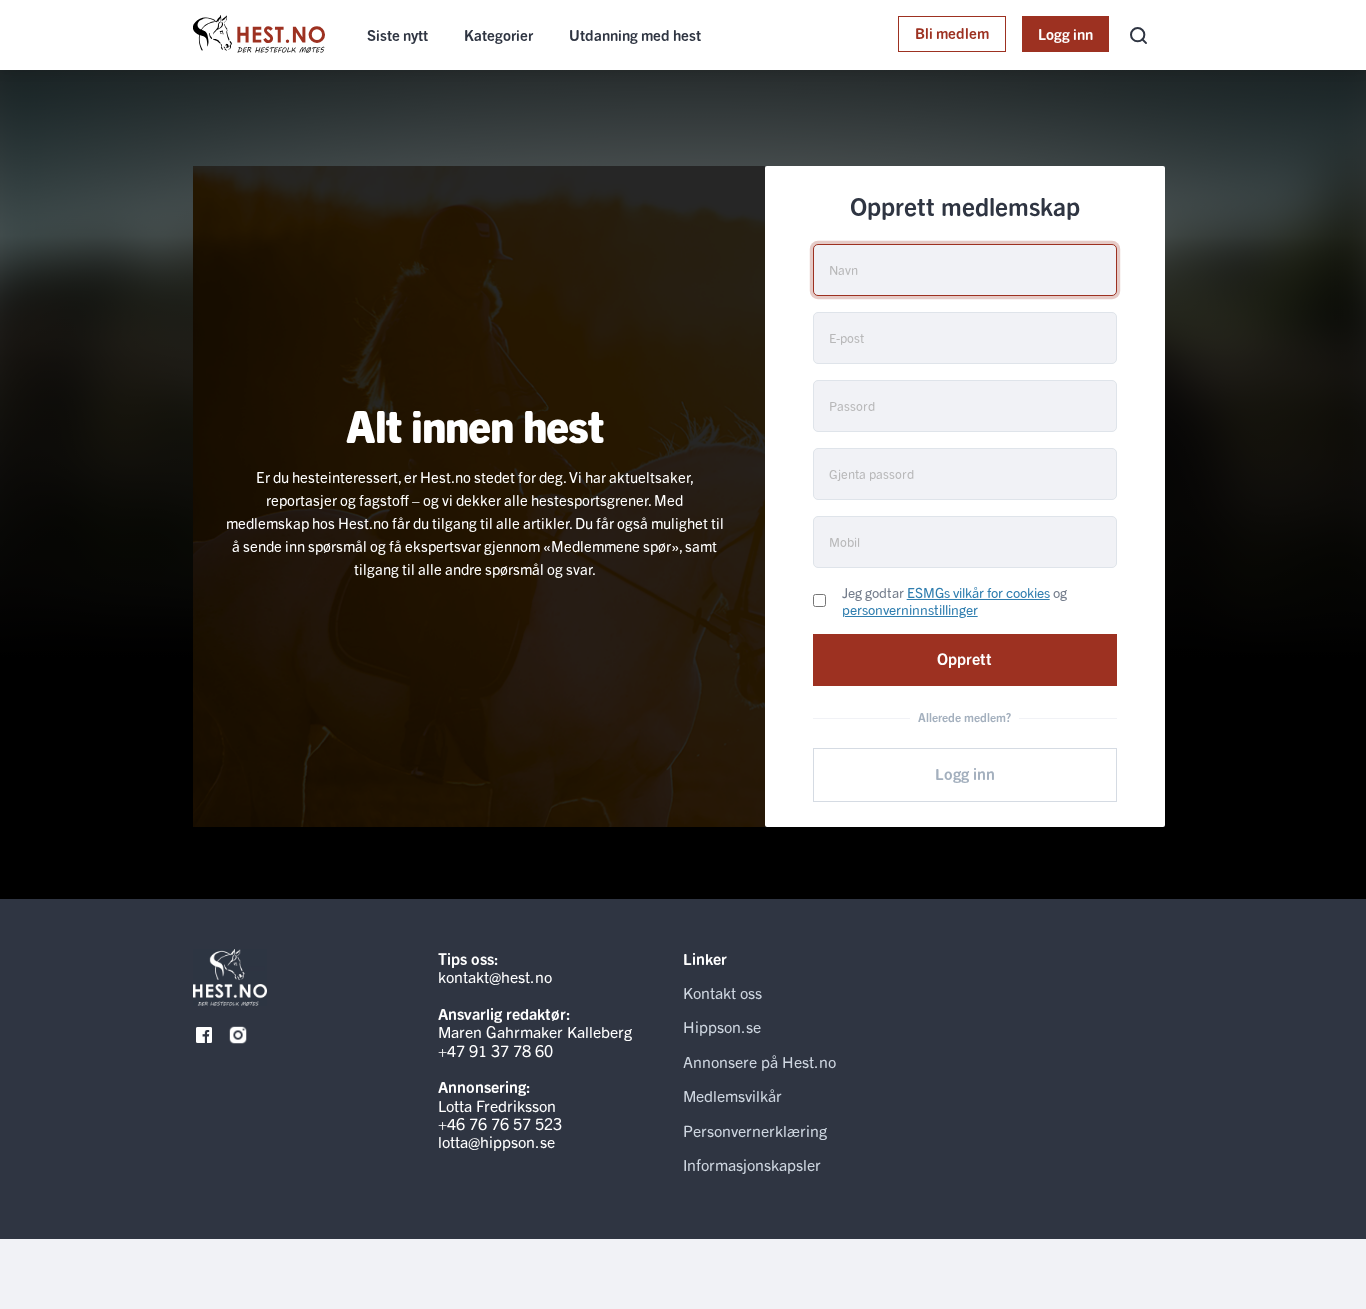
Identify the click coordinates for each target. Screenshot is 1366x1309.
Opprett (964, 658)
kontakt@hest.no (495, 976)
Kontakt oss (722, 992)
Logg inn (1065, 33)
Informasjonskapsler (752, 1164)
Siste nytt (397, 34)
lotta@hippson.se (496, 1141)
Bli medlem (952, 32)
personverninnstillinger (910, 609)
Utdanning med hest (635, 34)
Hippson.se (722, 1026)
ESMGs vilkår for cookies (978, 592)
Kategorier (498, 34)
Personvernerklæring (755, 1130)
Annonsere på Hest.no (759, 1061)
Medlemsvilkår (732, 1095)
